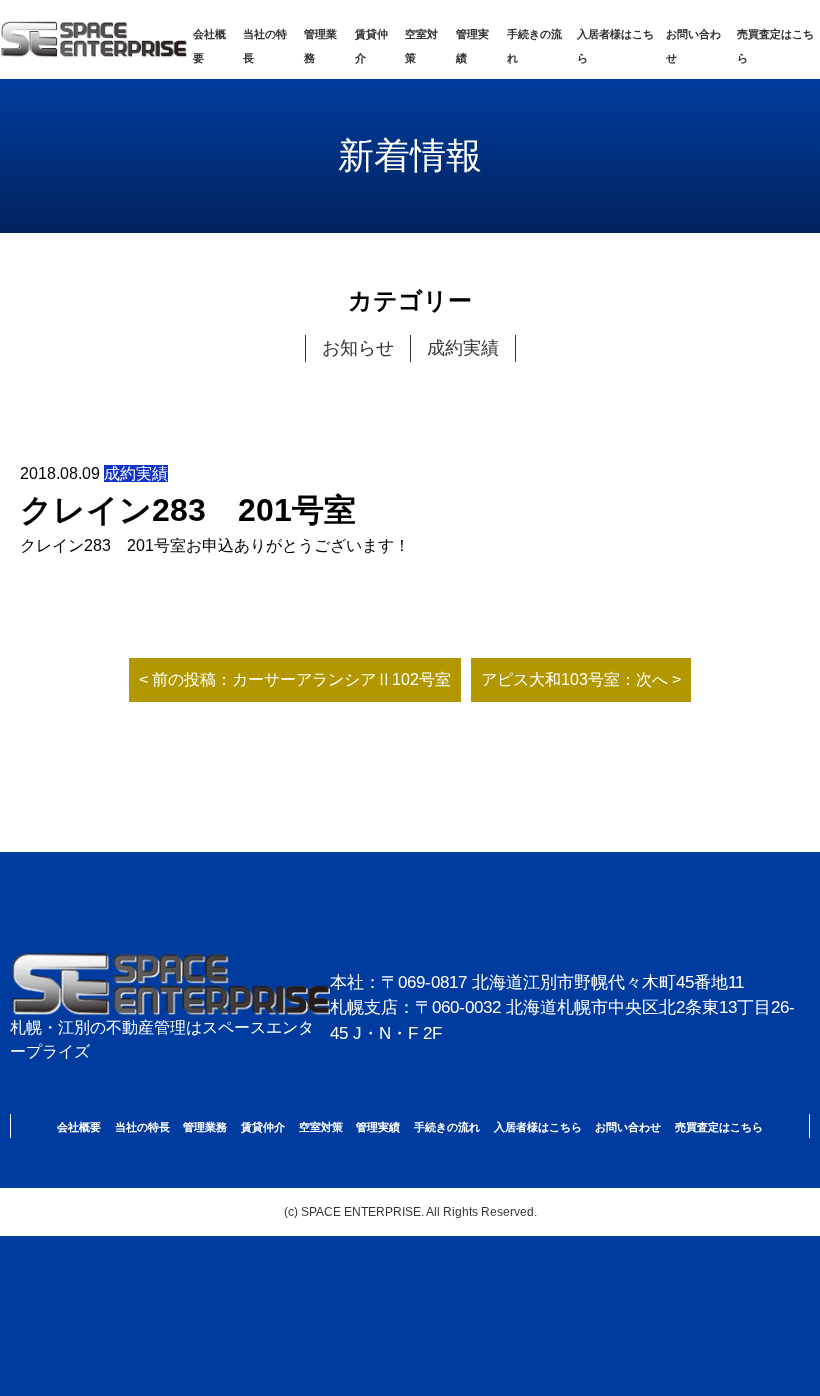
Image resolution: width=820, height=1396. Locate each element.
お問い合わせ (628, 1127)
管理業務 (205, 1127)
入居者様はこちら (538, 1127)
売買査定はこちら (719, 1127)
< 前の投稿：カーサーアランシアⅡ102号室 (295, 679)
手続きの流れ (447, 1127)
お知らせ (358, 348)
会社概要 (79, 1127)
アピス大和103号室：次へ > (581, 679)
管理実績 (378, 1127)
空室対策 (321, 1127)
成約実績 (463, 348)
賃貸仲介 (263, 1127)
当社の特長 (142, 1127)
